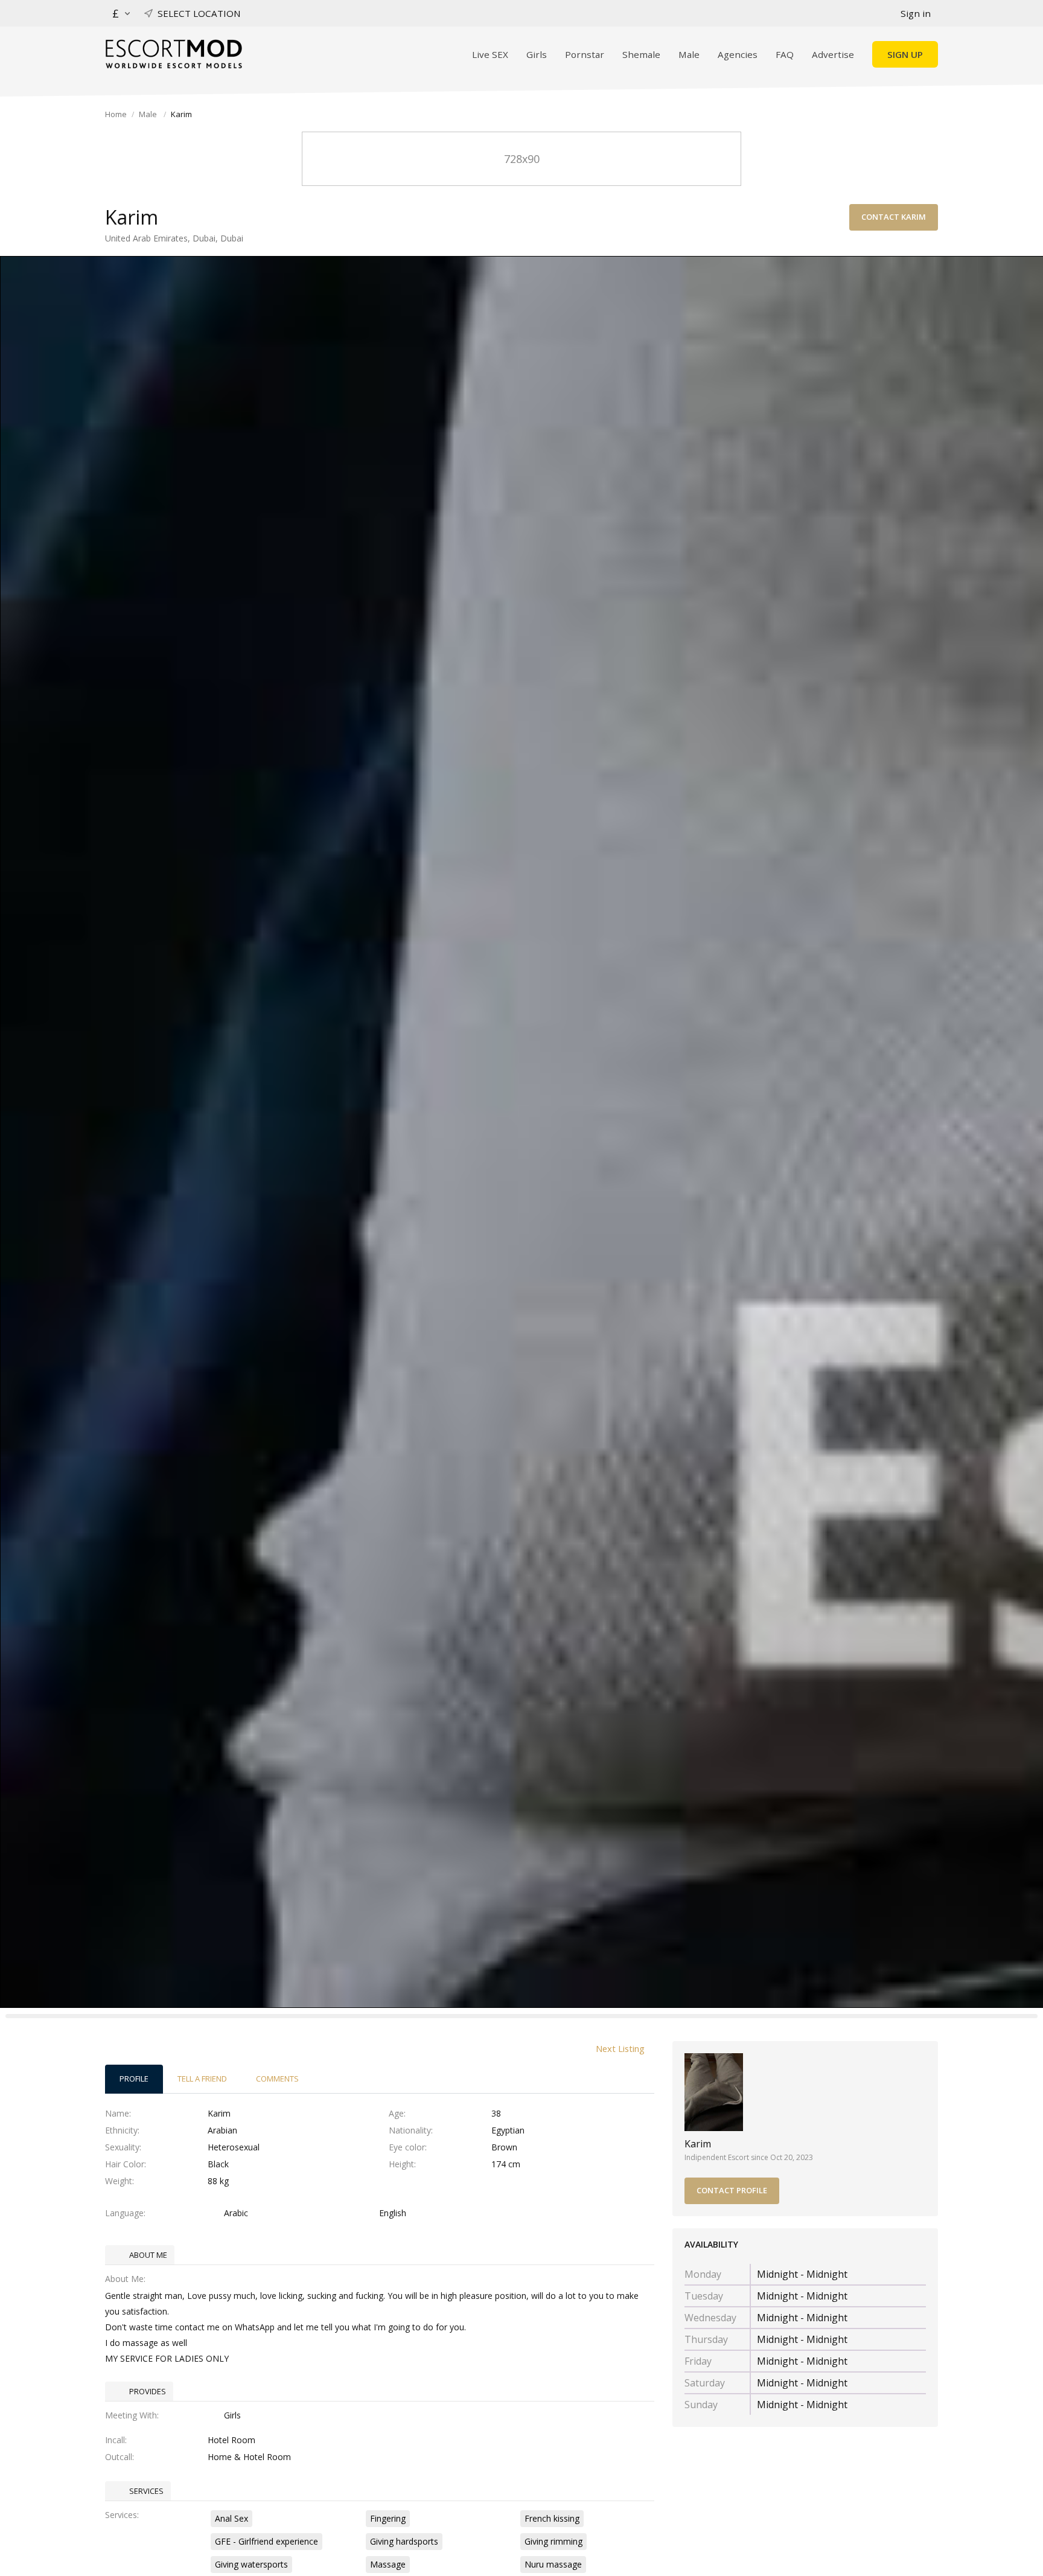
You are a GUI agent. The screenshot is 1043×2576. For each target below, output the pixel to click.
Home (116, 114)
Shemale (641, 54)
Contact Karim (894, 217)
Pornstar (585, 54)
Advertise (833, 54)
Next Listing (620, 2048)
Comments (277, 2079)
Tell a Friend (202, 2079)
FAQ (785, 54)
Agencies (738, 54)
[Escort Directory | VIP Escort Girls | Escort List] (174, 54)
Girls (537, 54)
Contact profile (732, 2190)
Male (689, 54)
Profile (134, 2079)
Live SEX (490, 54)
